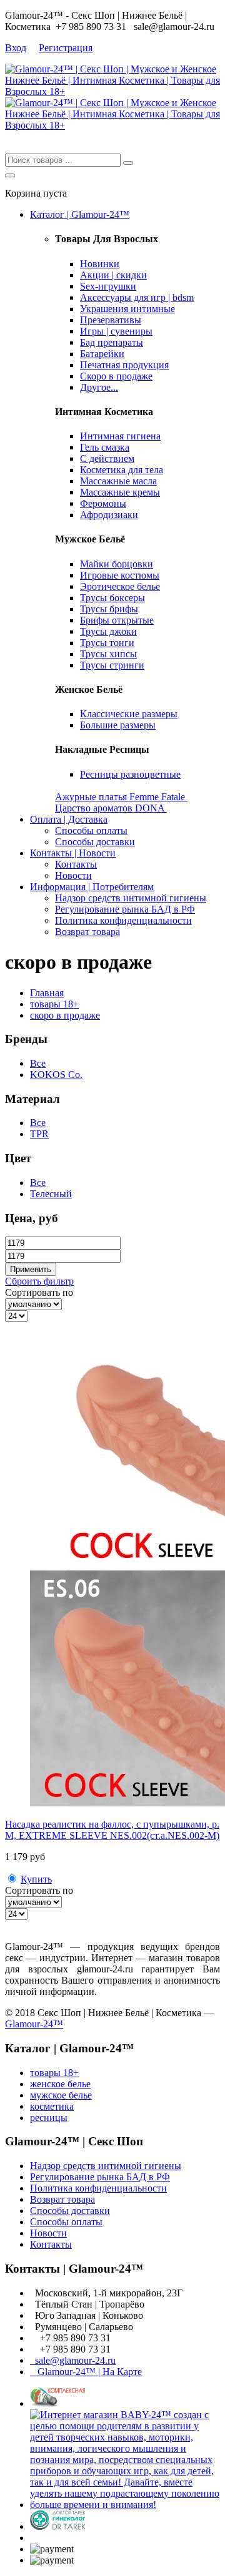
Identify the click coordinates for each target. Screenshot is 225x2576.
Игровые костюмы (120, 575)
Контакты (76, 864)
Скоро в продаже (116, 376)
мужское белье (61, 2095)
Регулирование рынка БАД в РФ (125, 909)
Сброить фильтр (39, 1281)
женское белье (60, 2084)
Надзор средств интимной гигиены (131, 898)
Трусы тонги (107, 643)
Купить (36, 1879)
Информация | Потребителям (92, 887)
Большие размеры (118, 725)
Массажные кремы (120, 492)
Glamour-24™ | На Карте (86, 2372)
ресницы (49, 2118)
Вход (16, 48)
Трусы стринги (112, 665)
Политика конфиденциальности (123, 920)
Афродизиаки (109, 515)
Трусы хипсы (108, 654)
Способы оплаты (91, 830)
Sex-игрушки (108, 286)
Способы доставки (95, 842)
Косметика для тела (122, 470)
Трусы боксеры (112, 598)
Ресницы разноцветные (130, 774)
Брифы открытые (117, 620)
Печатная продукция (124, 365)
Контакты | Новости (73, 853)
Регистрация (66, 48)
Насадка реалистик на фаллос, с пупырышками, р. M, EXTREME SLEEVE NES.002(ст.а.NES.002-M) (112, 1830)
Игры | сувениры (116, 331)
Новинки (100, 264)
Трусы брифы (109, 609)
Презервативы (111, 320)
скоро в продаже (65, 1015)
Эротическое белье (120, 586)
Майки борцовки (117, 564)
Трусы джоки (108, 631)
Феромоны (103, 503)
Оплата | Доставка (69, 819)
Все (38, 1063)
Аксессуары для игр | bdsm (137, 297)
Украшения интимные (127, 309)
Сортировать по (39, 1292)
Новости (73, 875)
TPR (39, 1134)
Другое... (99, 387)
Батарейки (102, 354)
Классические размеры (129, 714)
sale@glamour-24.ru (73, 2360)
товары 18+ (54, 1004)
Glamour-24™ (34, 2024)
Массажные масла (118, 481)
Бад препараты (112, 342)
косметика (52, 2106)
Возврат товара (87, 932)
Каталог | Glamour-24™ (80, 214)
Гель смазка (105, 447)
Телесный (51, 1194)
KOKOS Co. (56, 1075)
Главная (47, 993)
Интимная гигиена (120, 436)
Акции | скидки (113, 275)
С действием (107, 458)
